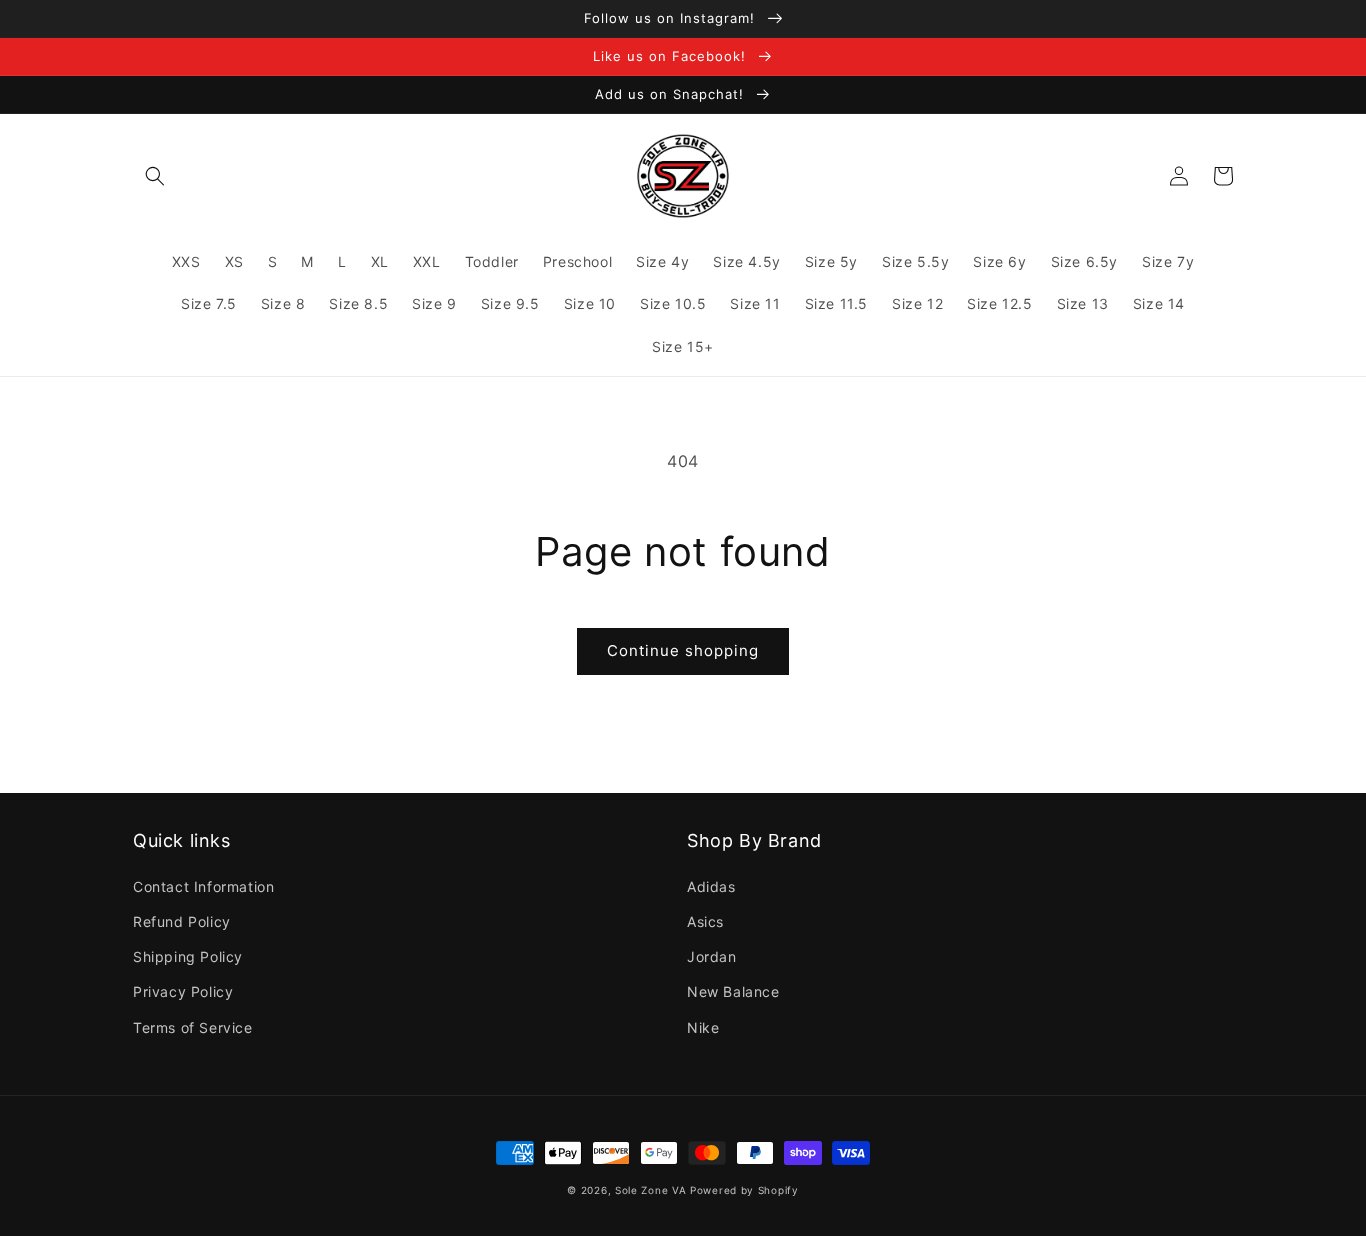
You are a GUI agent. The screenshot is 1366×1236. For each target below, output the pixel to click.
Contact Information (203, 886)
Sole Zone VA (650, 1190)
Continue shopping (683, 650)
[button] (155, 176)
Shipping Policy (188, 956)
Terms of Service (193, 1027)
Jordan (712, 956)
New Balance (733, 991)
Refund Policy (182, 921)
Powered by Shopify (744, 1190)
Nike (703, 1027)
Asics (705, 921)
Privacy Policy (183, 991)
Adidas (711, 886)
